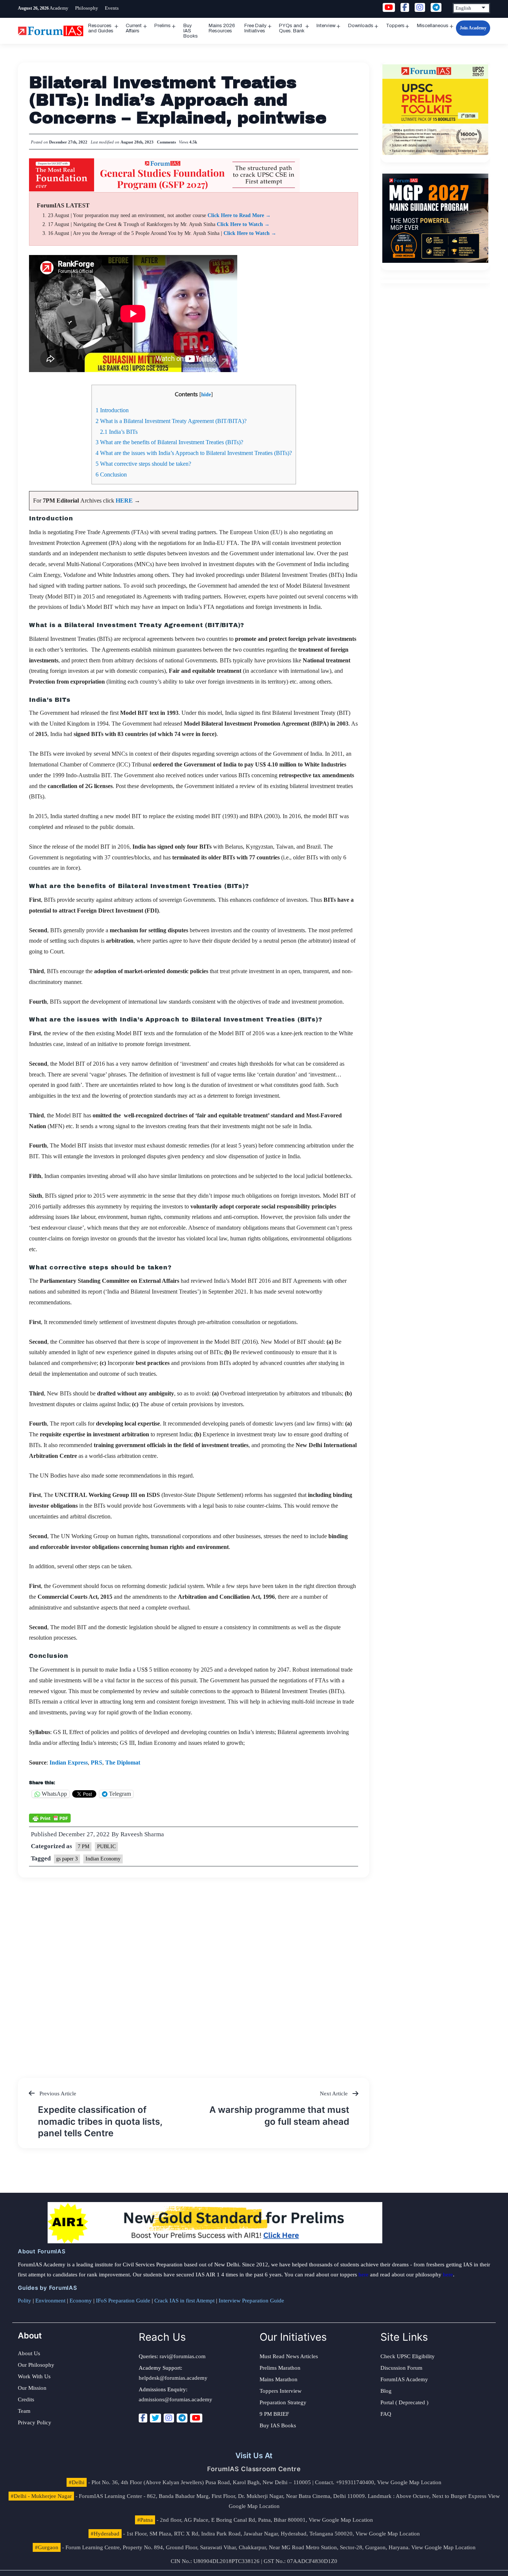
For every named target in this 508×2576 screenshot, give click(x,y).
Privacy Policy (35, 2422)
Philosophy (87, 8)
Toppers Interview (281, 2391)
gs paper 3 (67, 1859)
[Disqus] (194, 1970)
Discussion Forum (401, 2368)
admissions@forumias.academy (176, 2399)
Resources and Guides (101, 28)
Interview (326, 26)
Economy (81, 2301)
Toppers (395, 26)
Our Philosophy (36, 2365)
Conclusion (111, 474)
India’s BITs (119, 432)
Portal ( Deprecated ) (404, 2402)
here (364, 2275)
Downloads (361, 26)
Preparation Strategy (283, 2402)
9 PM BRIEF (274, 2414)
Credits (26, 2399)
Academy (59, 8)
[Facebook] (143, 2418)
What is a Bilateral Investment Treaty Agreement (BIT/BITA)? (171, 421)
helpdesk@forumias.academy (173, 2378)
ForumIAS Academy (404, 2379)
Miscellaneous (433, 26)
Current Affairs (134, 28)
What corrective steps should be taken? (143, 464)
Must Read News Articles (289, 2356)
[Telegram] (182, 2418)
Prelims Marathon (280, 2368)
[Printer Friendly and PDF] (50, 1818)
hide (206, 394)
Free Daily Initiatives (255, 28)
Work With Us (34, 2376)
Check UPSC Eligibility (408, 2356)
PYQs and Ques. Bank (292, 28)
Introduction (112, 410)
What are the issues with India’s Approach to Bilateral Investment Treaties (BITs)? (194, 453)
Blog (386, 2391)
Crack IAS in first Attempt (184, 2301)
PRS (97, 1762)
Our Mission (32, 2388)
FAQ (386, 2414)
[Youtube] (196, 2418)
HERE (125, 501)
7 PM (83, 1847)
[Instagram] (169, 2418)
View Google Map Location (409, 2482)
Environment (50, 2301)
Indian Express (69, 1762)
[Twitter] (155, 2418)
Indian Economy (103, 1859)
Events (112, 8)
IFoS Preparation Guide (123, 2301)
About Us (29, 2353)
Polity (25, 2301)
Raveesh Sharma (142, 1834)
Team (24, 2411)
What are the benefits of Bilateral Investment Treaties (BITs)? (169, 442)
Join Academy (473, 28)
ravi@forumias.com (183, 2356)
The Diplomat (123, 1762)
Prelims (163, 26)
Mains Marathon (279, 2379)
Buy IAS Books (191, 31)
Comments (166, 142)
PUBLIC (106, 1847)
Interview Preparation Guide (251, 2301)
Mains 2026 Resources (222, 28)
